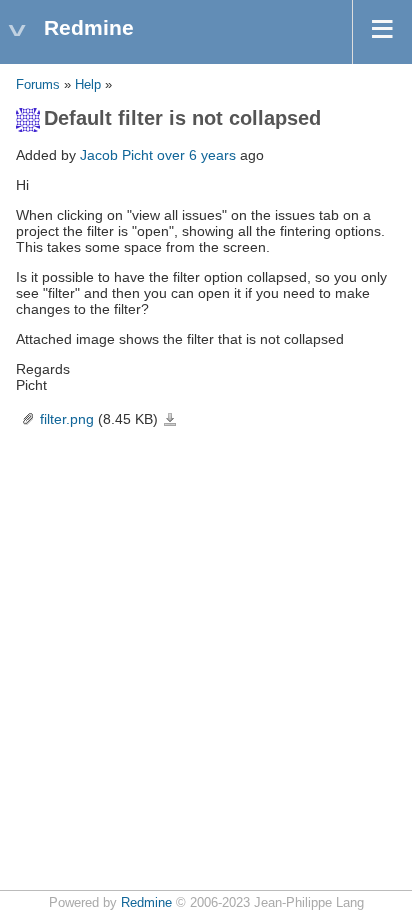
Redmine (146, 903)
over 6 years (196, 155)
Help (88, 85)
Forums (38, 85)
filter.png (67, 419)
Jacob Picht (116, 155)
